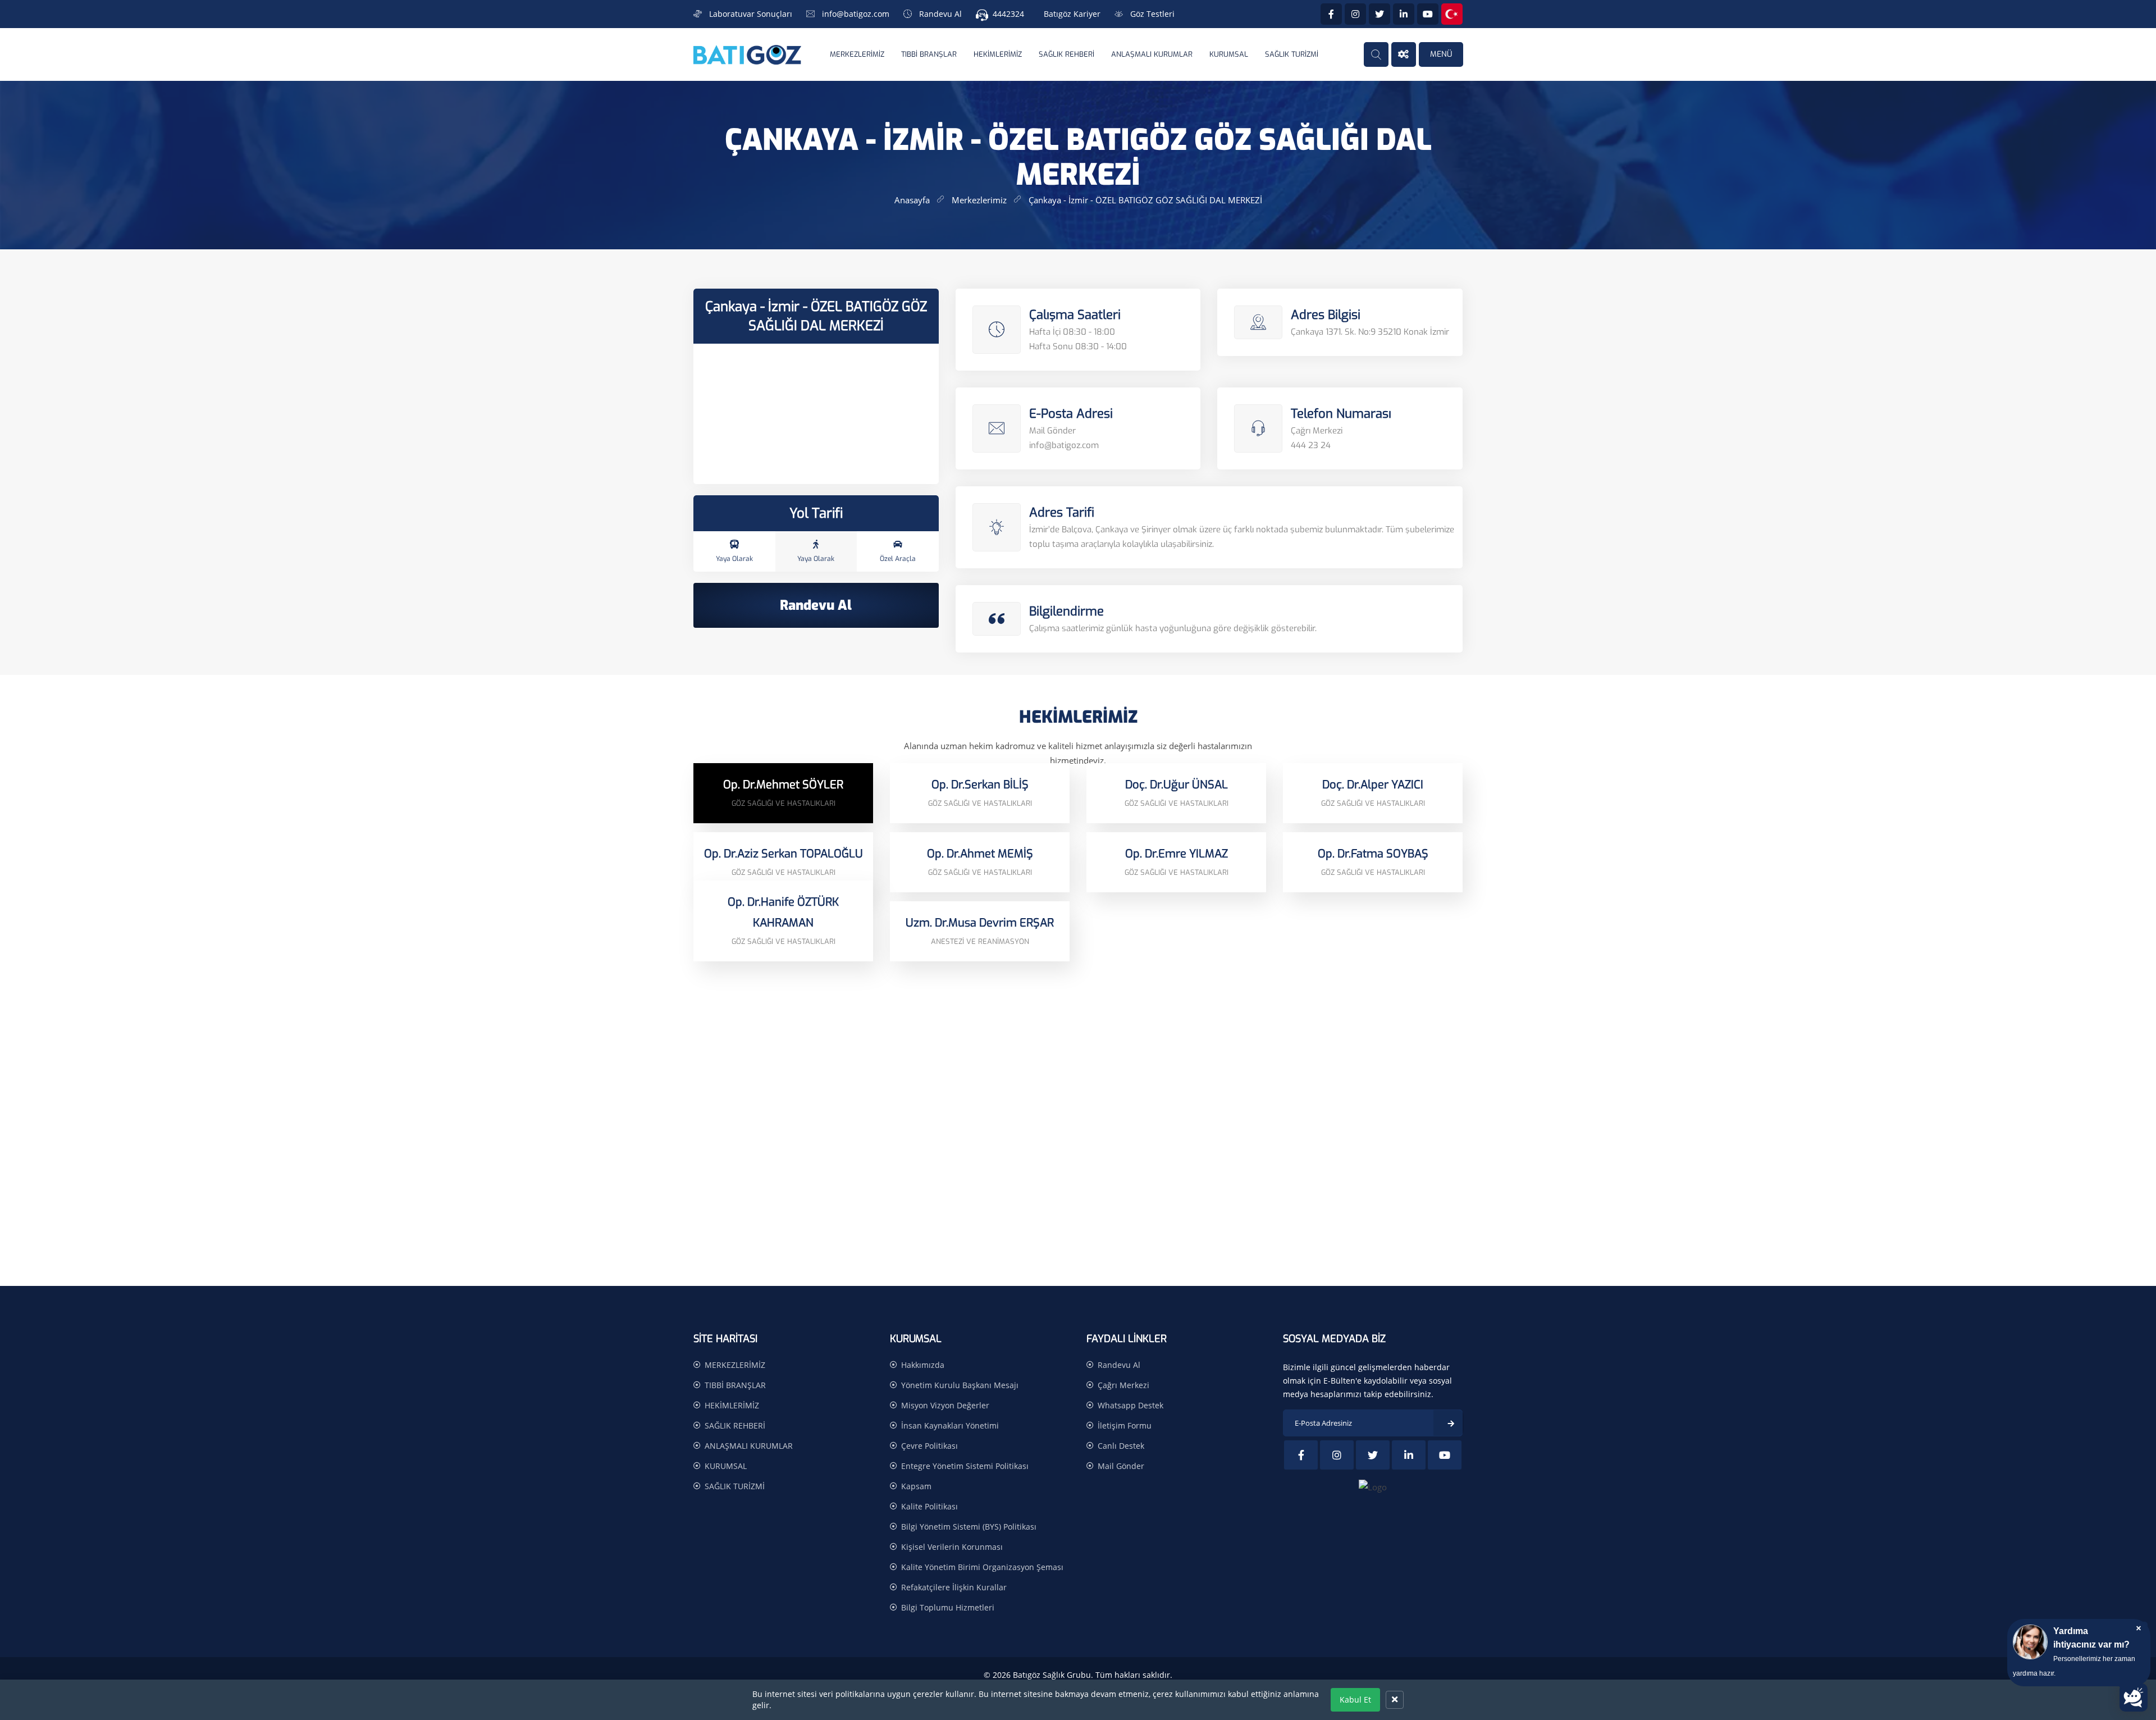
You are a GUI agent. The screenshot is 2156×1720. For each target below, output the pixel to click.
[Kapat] (1395, 1700)
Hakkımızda (923, 1365)
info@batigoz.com (856, 14)
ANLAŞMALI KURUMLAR (1152, 54)
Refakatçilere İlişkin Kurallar (954, 1587)
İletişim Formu (1125, 1425)
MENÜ (1441, 54)
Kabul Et (1355, 1700)
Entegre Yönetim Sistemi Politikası (965, 1466)
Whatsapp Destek (1130, 1405)
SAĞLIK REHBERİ (1066, 54)
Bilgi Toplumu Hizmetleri (948, 1607)
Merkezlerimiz (979, 200)
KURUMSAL (1229, 54)
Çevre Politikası (929, 1446)
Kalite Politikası (929, 1506)
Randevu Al (940, 14)
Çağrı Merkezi (1123, 1385)
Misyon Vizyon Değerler (945, 1405)
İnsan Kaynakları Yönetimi (950, 1425)
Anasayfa (912, 200)
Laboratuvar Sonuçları (751, 14)
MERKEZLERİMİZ (857, 54)
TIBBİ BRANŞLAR (929, 54)
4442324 (1008, 14)
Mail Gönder (1121, 1466)
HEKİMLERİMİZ (998, 54)
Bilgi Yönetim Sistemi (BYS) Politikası (969, 1527)
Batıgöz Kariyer (1072, 14)
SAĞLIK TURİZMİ (1292, 54)
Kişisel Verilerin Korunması (952, 1547)
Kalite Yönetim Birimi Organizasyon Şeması (982, 1567)
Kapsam (916, 1486)
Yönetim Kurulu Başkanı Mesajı (960, 1385)
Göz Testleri (1152, 14)
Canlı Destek (1121, 1446)
